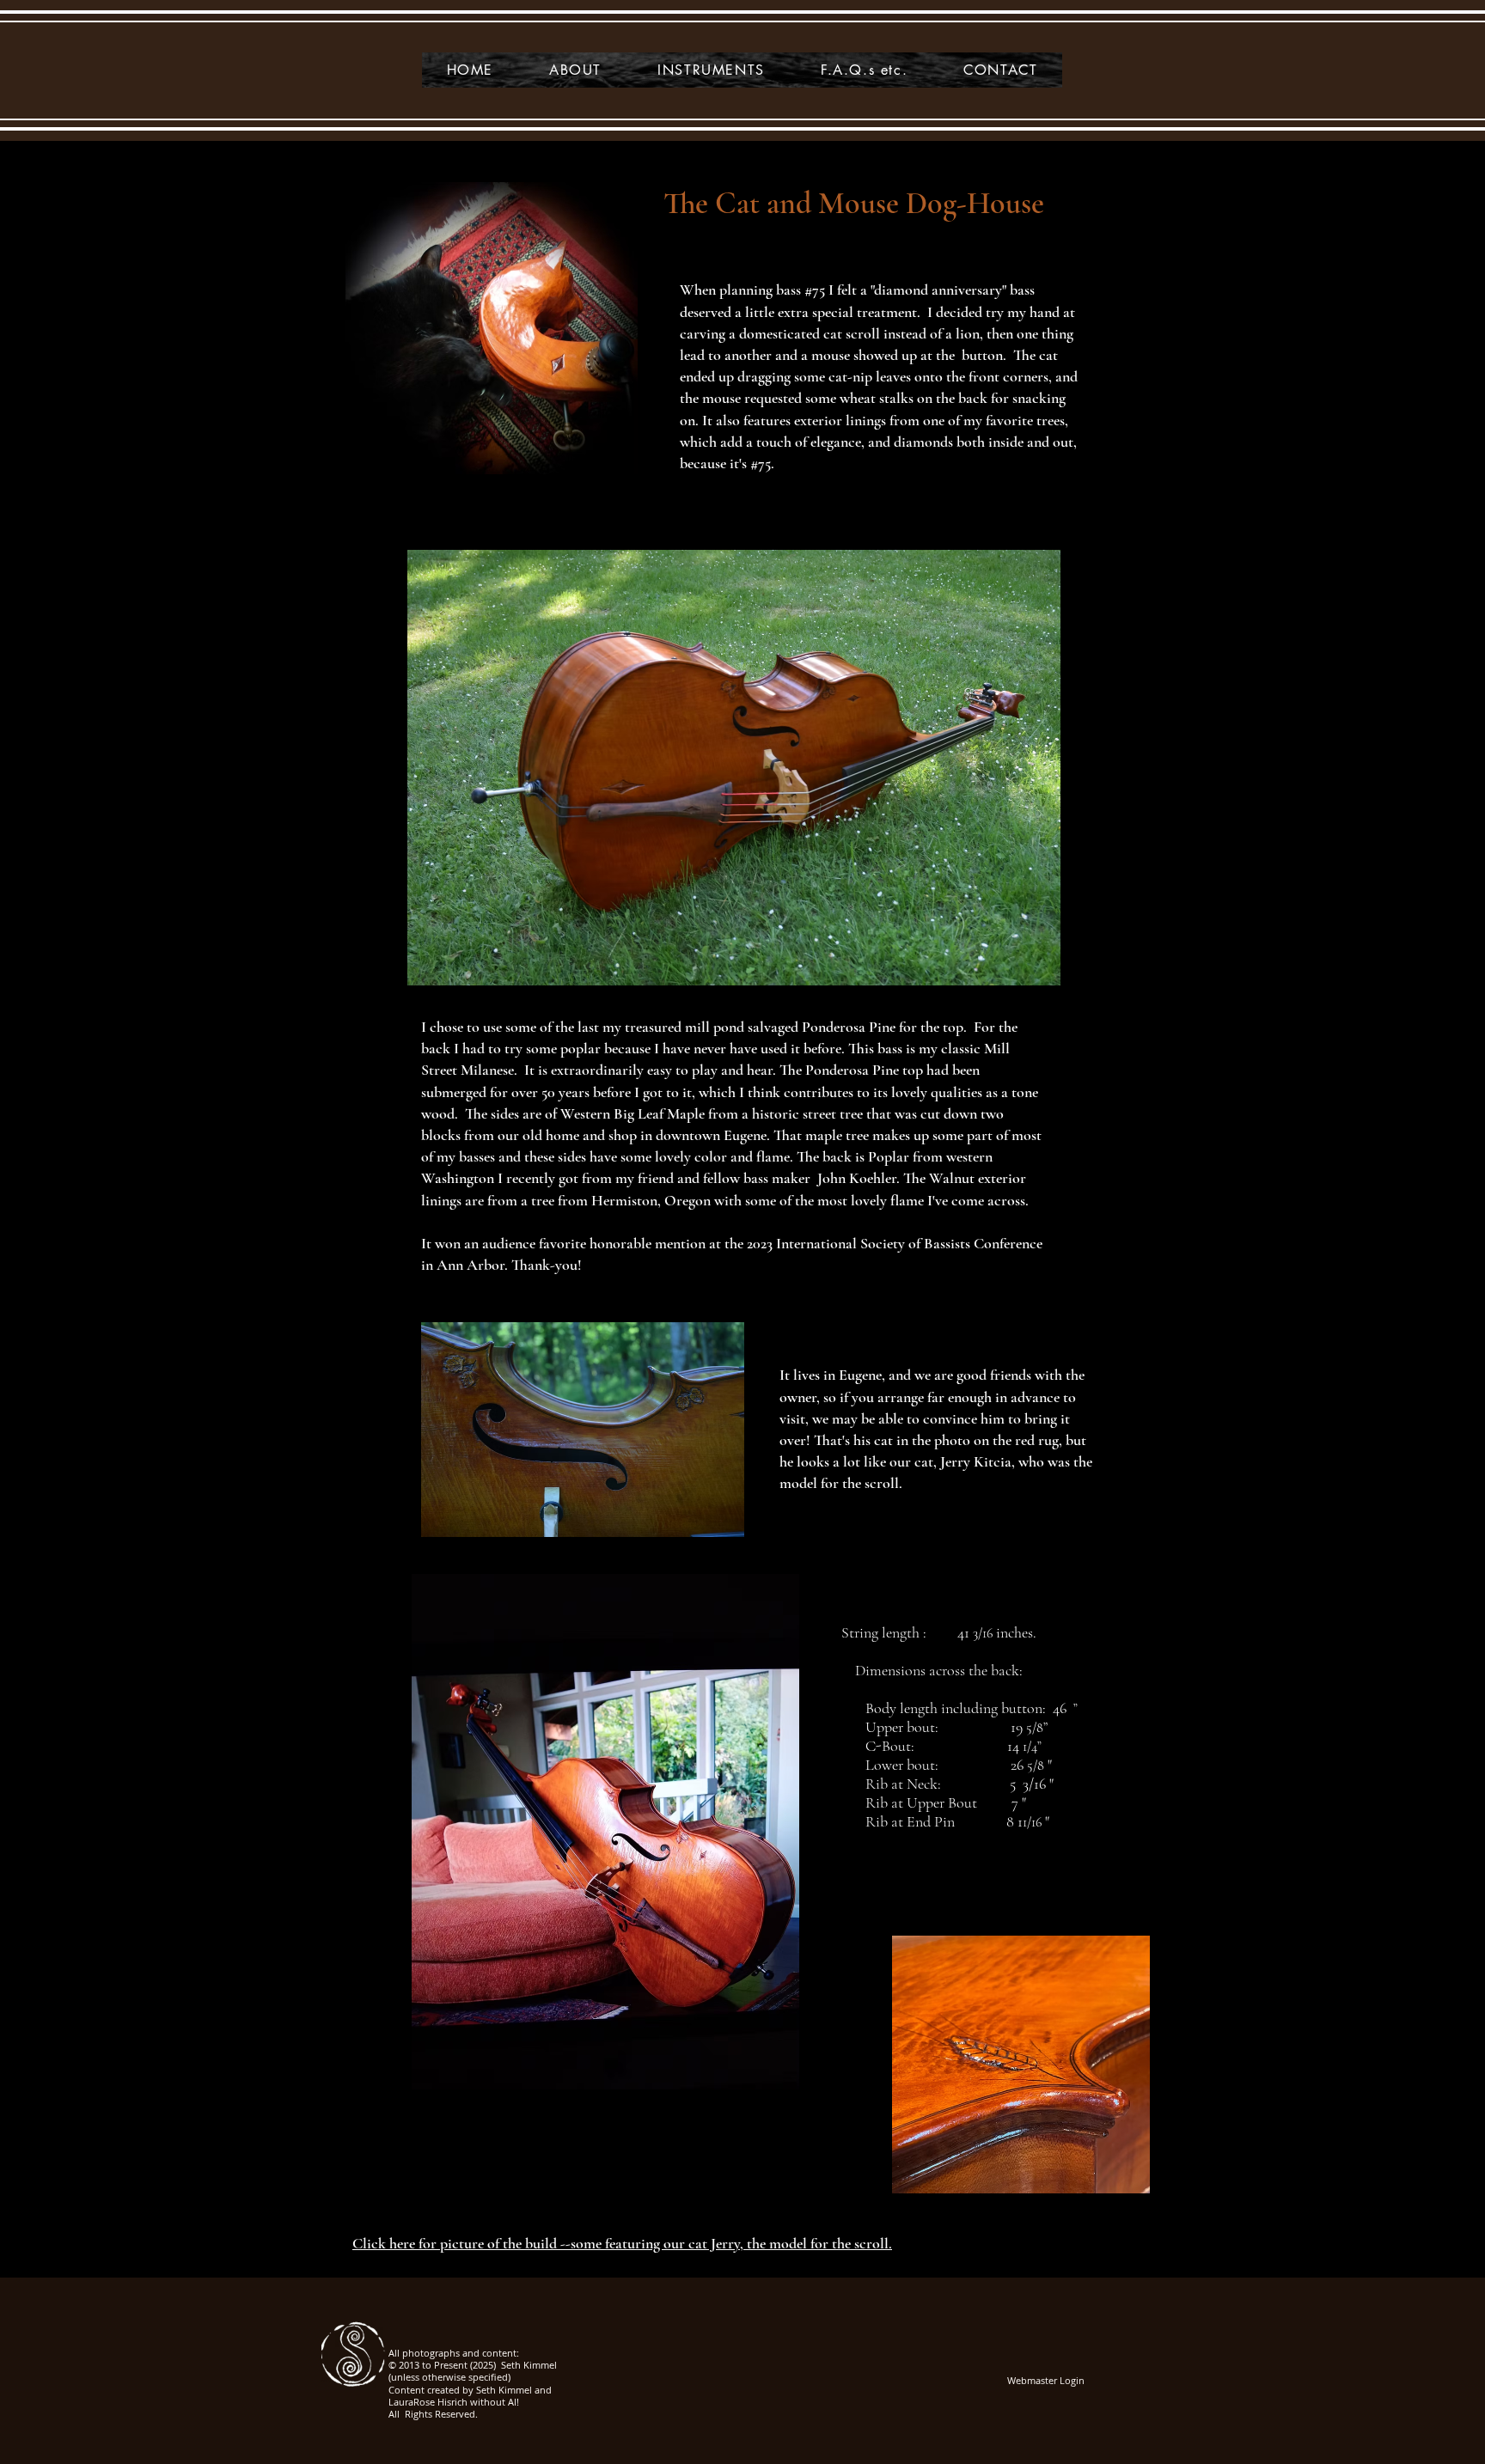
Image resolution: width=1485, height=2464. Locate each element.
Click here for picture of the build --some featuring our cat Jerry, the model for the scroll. (622, 2243)
